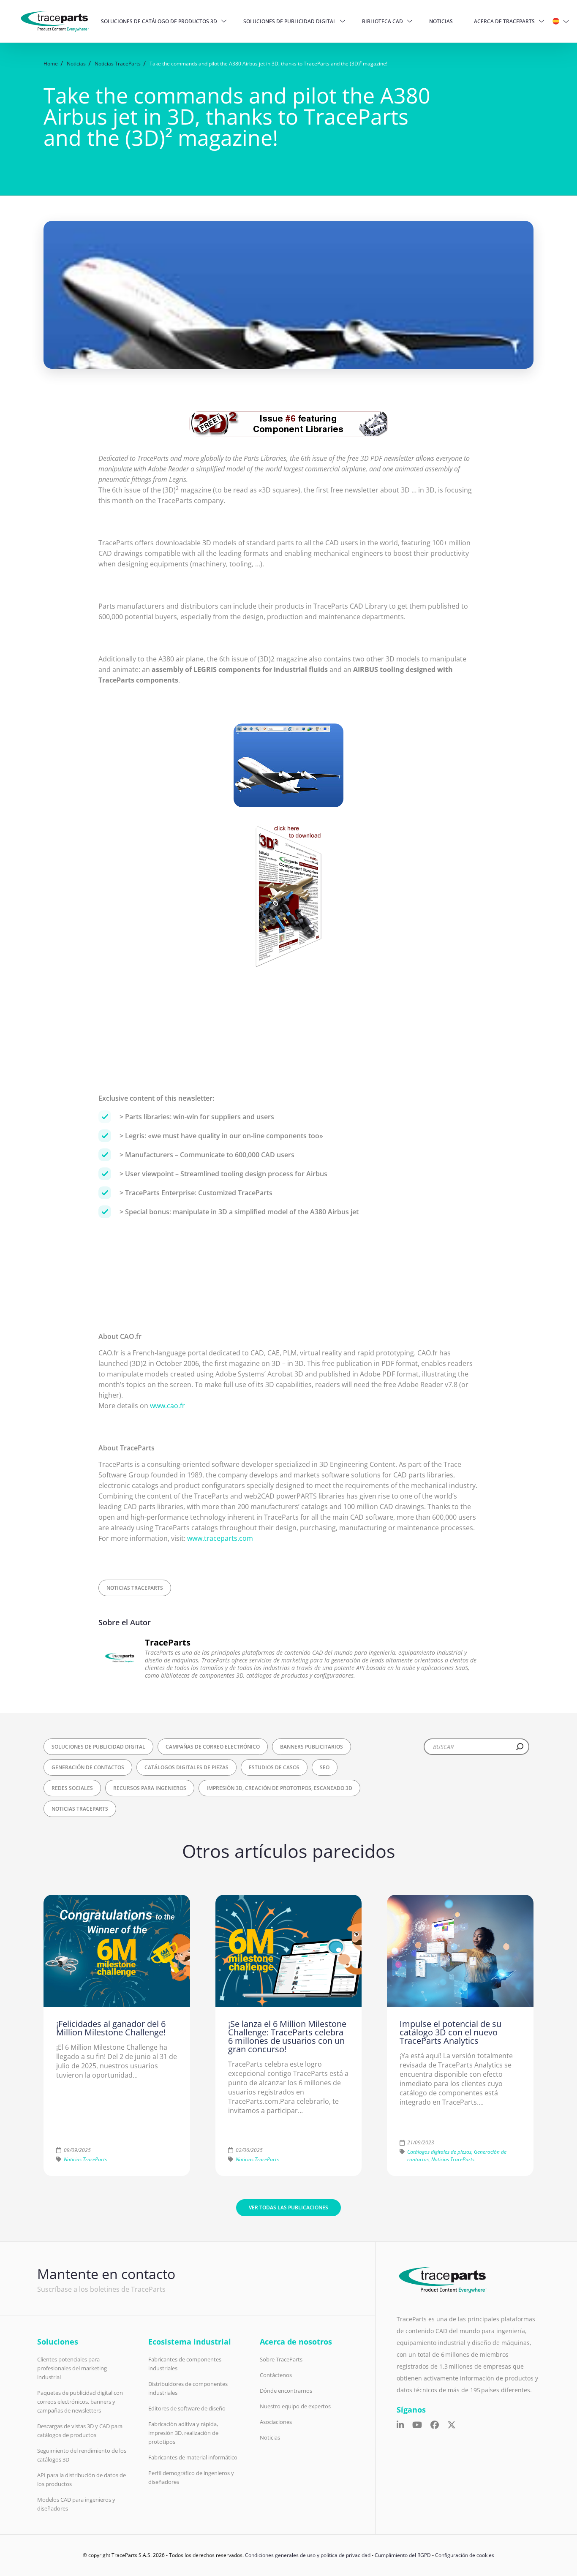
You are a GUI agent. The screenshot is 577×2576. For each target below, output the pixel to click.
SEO (325, 1767)
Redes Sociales (72, 1788)
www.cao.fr (167, 1406)
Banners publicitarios (312, 1747)
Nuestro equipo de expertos (295, 2406)
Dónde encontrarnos (286, 2391)
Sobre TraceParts (281, 2359)
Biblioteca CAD (382, 21)
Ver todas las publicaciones (288, 2207)
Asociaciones (276, 2422)
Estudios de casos (274, 1767)
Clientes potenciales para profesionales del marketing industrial (72, 2368)
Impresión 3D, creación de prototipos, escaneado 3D (279, 1788)
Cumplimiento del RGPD (403, 2555)
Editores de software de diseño (187, 2408)
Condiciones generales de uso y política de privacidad (308, 2555)
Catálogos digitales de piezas (186, 1767)
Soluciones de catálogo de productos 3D (159, 21)
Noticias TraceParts (135, 1588)
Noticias (441, 21)
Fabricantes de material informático (193, 2457)
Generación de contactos (88, 1767)
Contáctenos (276, 2375)
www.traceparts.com (220, 1538)
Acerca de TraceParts (504, 21)
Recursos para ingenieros (150, 1788)
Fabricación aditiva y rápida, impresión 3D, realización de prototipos (183, 2433)
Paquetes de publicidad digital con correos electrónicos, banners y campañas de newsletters (80, 2402)
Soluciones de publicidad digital (290, 21)
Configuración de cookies (465, 2555)
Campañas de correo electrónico (213, 1747)
